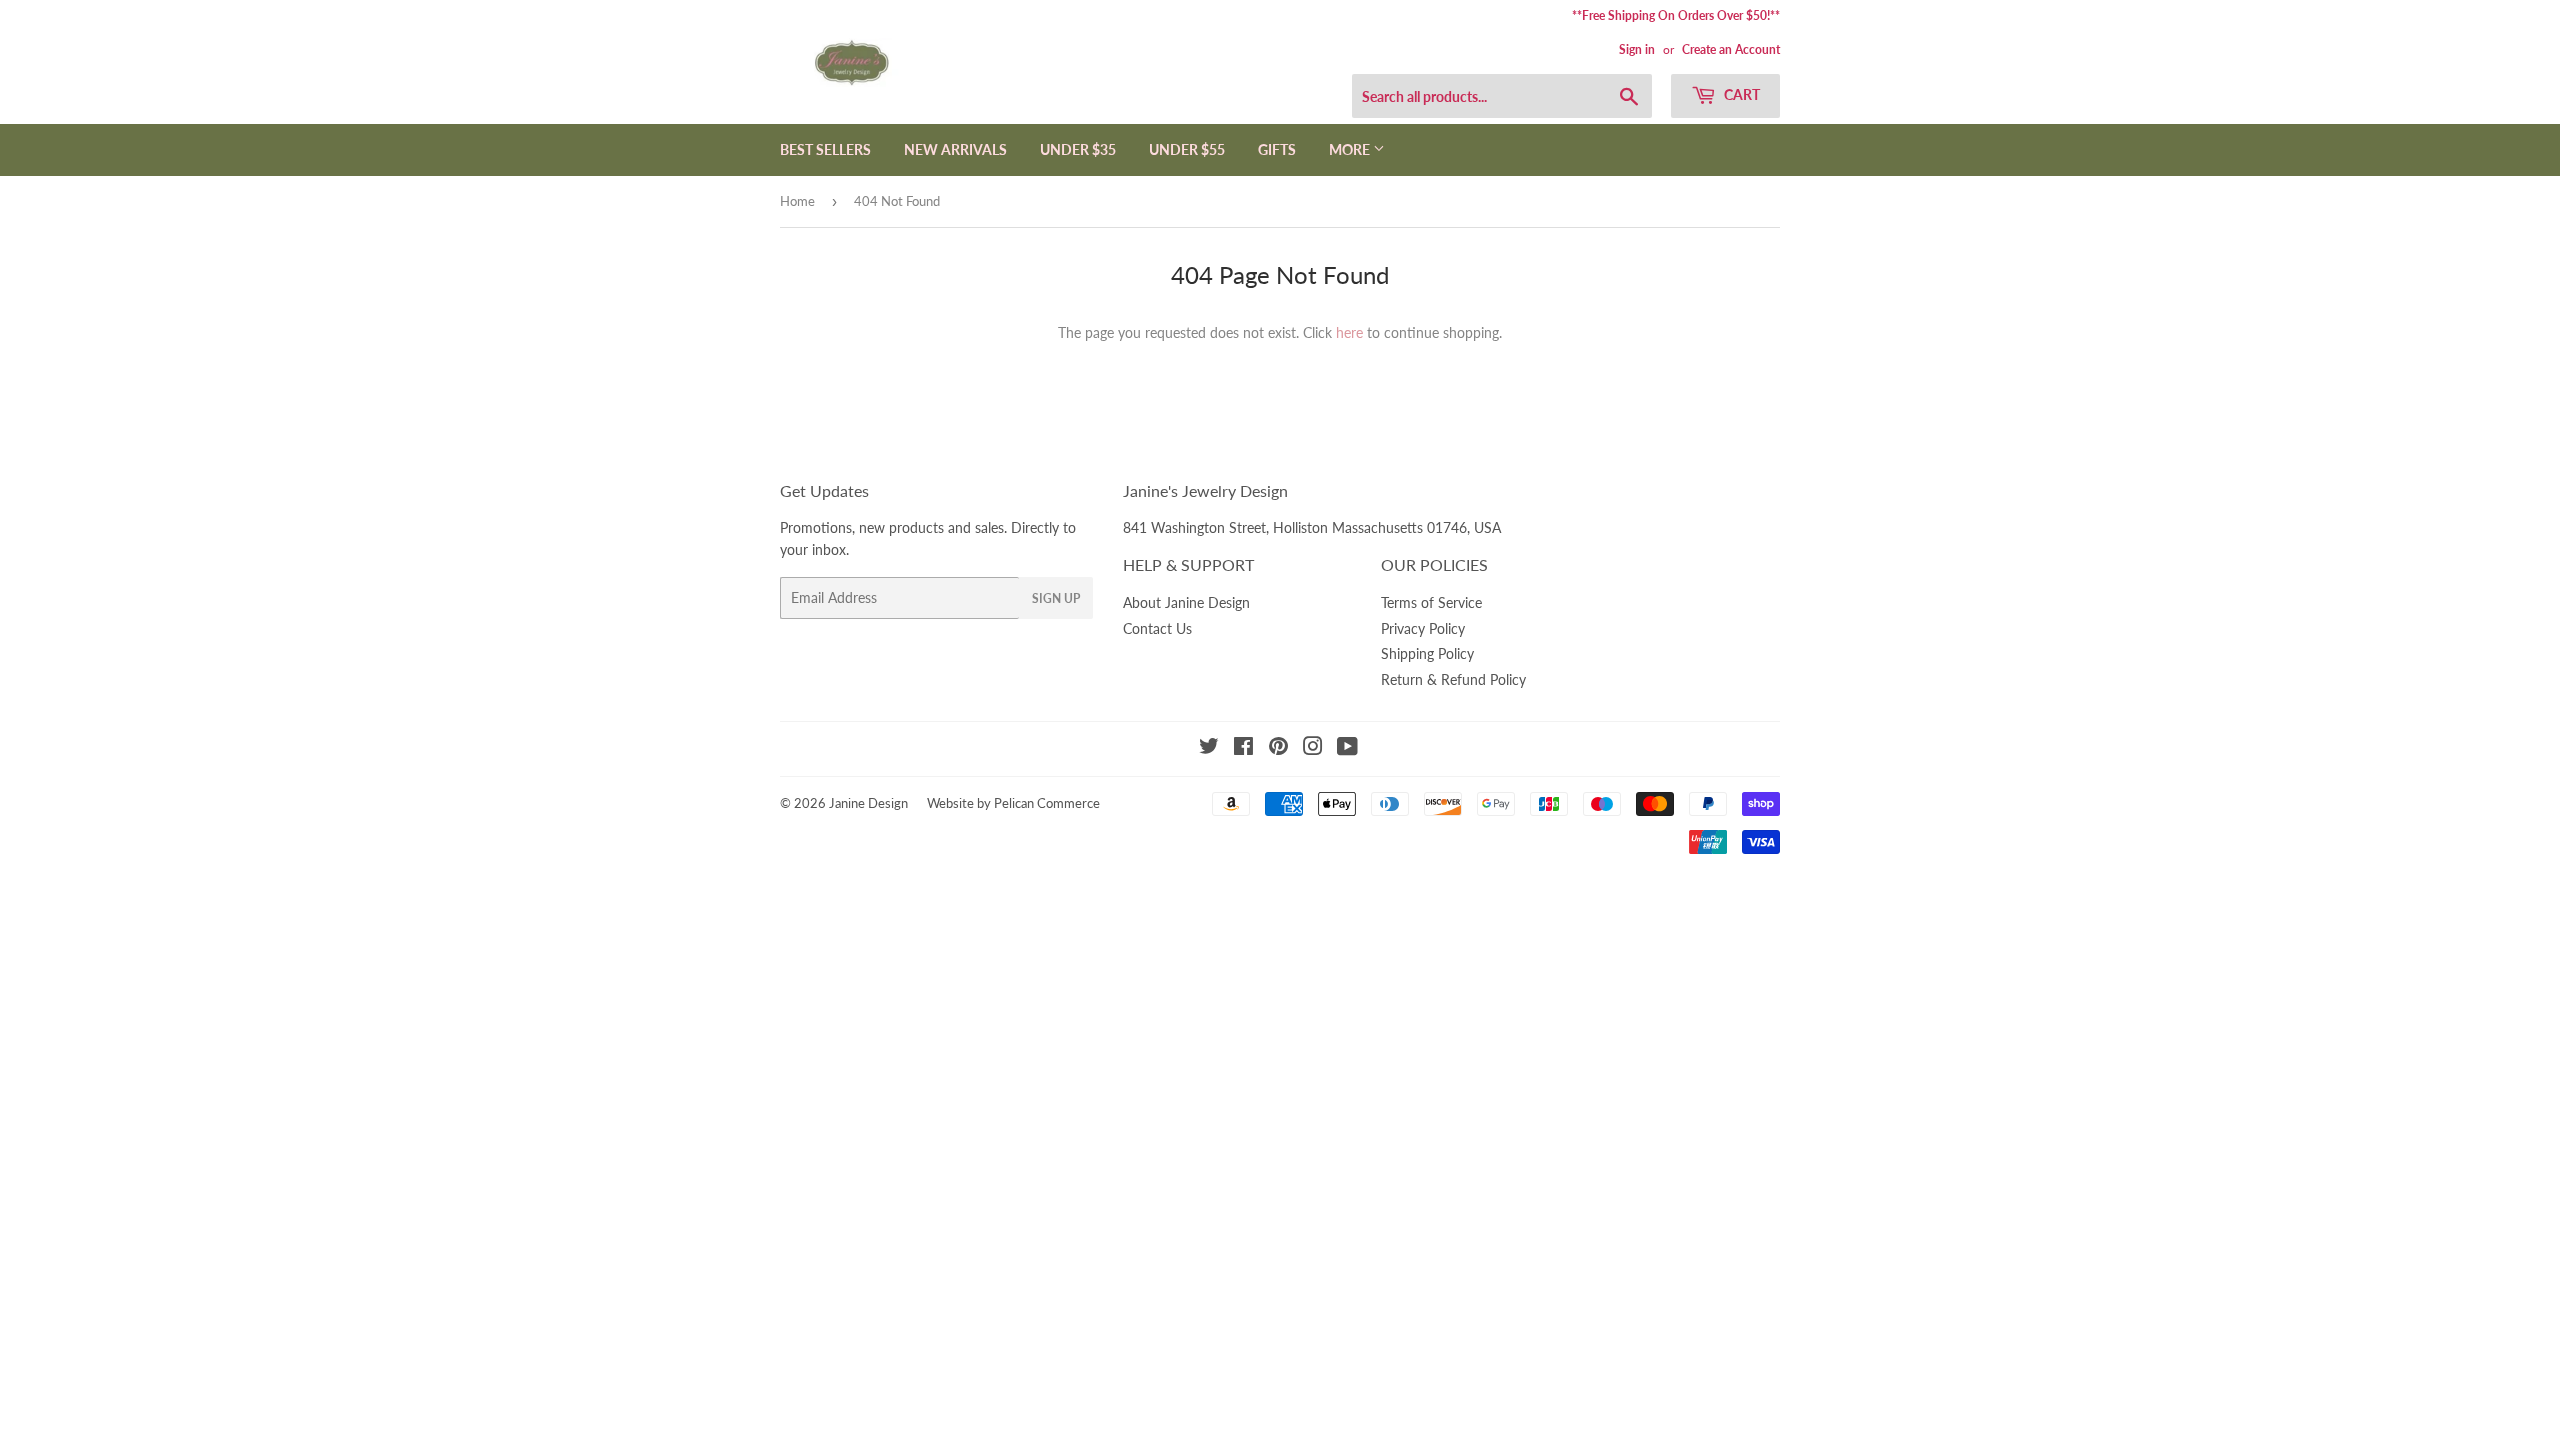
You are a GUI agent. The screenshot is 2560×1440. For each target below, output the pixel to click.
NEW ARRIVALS (955, 149)
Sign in (1637, 49)
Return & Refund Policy (1453, 679)
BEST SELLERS (825, 149)
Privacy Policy (1423, 628)
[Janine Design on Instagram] (1313, 748)
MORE (1351, 149)
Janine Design (868, 803)
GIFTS (1277, 149)
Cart (1740, 94)
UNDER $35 (1078, 149)
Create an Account (1731, 49)
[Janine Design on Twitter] (1209, 748)
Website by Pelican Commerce (1013, 803)
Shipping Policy (1427, 653)
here (1349, 332)
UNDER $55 (1187, 149)
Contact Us (1157, 628)
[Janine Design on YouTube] (1347, 748)
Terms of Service (1431, 602)
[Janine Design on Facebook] (1243, 748)
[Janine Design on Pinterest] (1278, 748)
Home (797, 201)
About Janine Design (1186, 602)
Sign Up (1056, 598)
